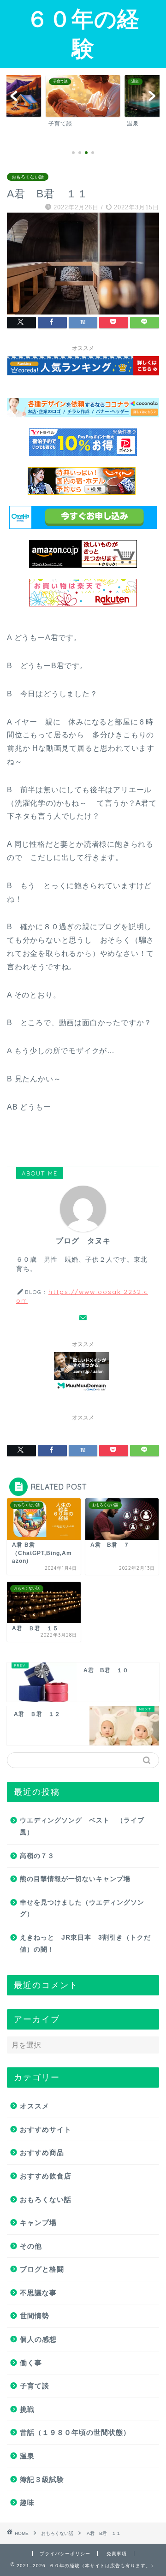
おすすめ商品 (42, 2152)
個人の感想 (38, 2339)
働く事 (31, 2363)
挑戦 (27, 2409)
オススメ (35, 2106)
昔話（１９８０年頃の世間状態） (75, 2432)
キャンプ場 (38, 2223)
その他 (31, 2246)
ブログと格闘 (42, 2269)
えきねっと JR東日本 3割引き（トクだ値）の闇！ (85, 1944)
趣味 (27, 2502)
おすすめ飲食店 (46, 2176)
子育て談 (35, 2386)
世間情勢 (35, 2316)
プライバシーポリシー (65, 2554)
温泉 (27, 2456)
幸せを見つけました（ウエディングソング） (82, 1908)
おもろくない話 (28, 177)
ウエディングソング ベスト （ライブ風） (82, 1826)
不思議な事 (38, 2293)
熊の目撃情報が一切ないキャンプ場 (75, 1879)
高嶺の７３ (37, 1856)
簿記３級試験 (42, 2479)
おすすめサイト (46, 2129)
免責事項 (117, 2554)
